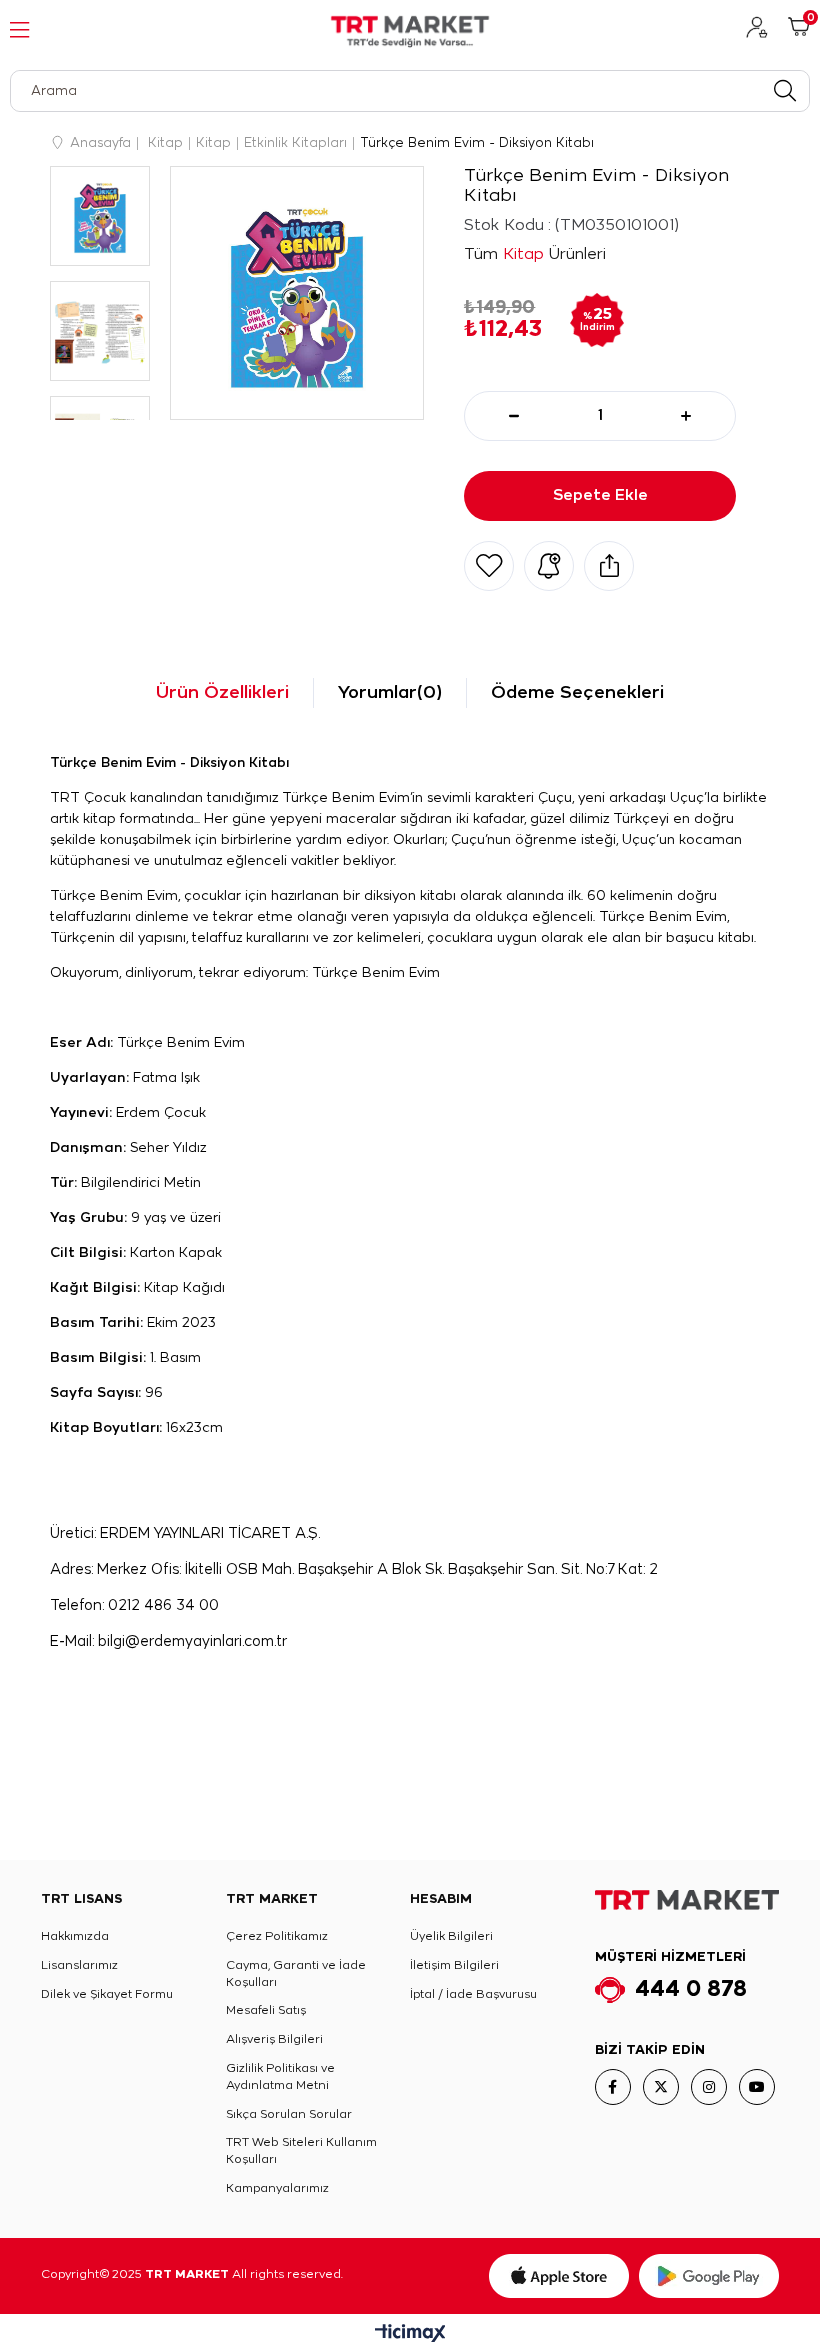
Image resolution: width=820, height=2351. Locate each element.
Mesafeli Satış (266, 2010)
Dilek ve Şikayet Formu (107, 1994)
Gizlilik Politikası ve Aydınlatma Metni (280, 2077)
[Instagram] (709, 2087)
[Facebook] (613, 2087)
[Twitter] (661, 2087)
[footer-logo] (687, 1900)
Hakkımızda (75, 1936)
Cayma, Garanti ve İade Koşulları (296, 1974)
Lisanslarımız (79, 1965)
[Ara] (784, 91)
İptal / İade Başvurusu (473, 1994)
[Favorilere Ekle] (489, 566)
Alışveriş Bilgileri (274, 2039)
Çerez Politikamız (277, 1936)
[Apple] (559, 2276)
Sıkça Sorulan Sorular (289, 2114)
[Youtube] (757, 2087)
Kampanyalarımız (277, 2188)
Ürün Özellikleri (222, 693)
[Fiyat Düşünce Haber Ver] (549, 566)
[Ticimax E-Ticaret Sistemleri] (410, 2335)
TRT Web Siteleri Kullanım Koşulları (301, 2151)
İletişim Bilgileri (454, 1965)
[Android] (709, 2276)
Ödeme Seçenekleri (577, 693)
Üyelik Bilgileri (451, 1936)
